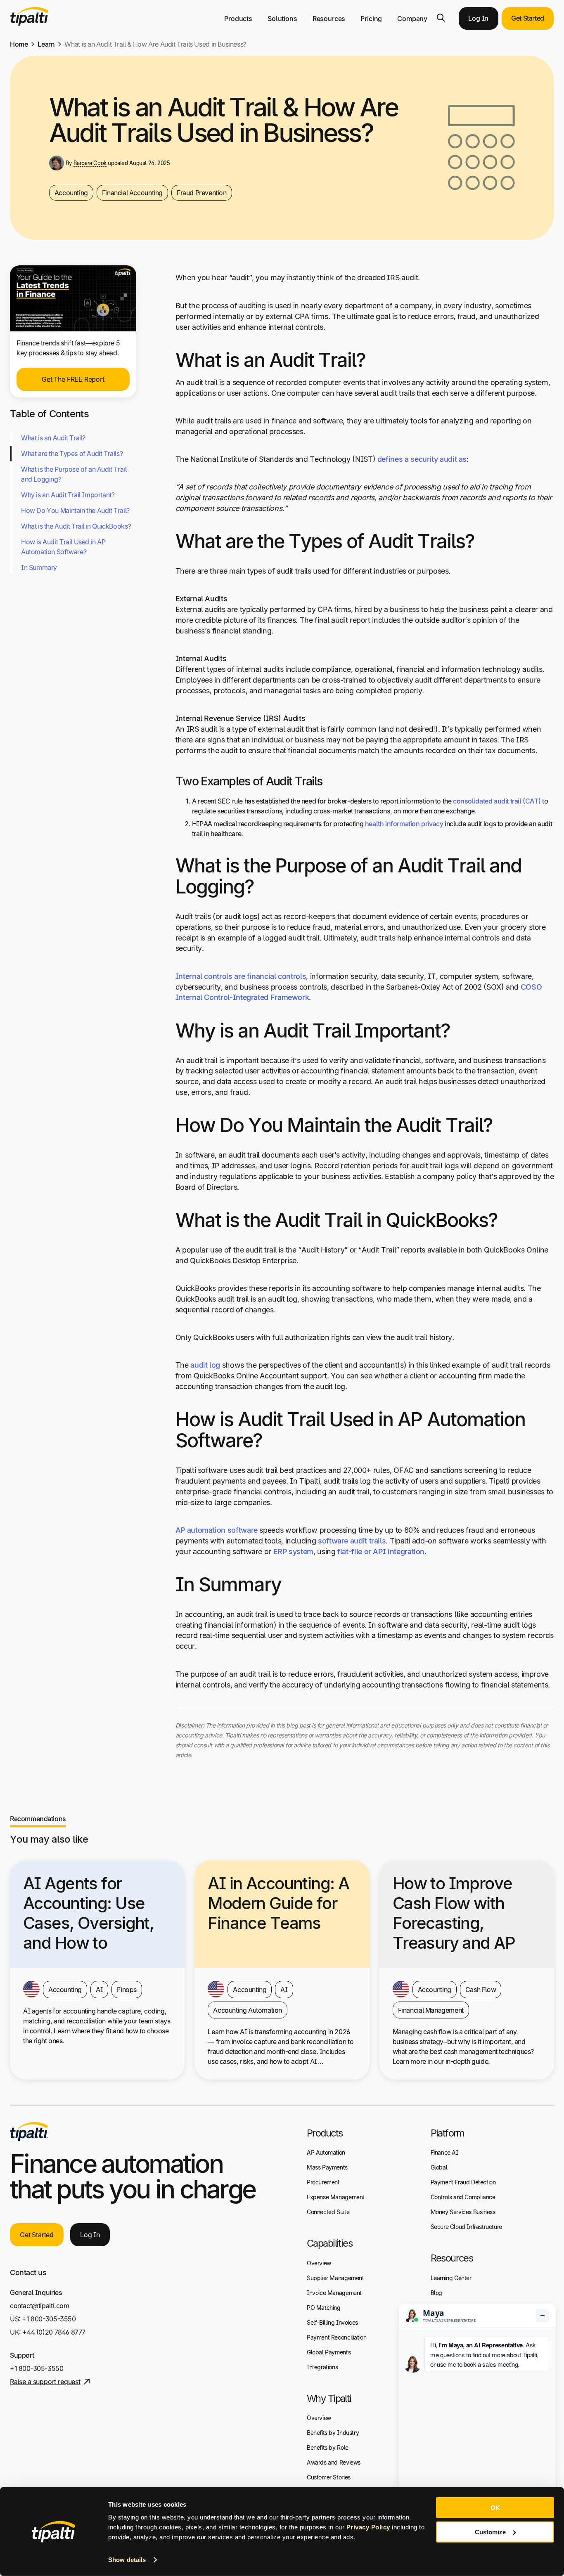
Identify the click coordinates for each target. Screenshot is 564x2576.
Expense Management (336, 2197)
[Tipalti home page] (29, 24)
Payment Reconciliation (337, 2337)
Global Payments (329, 2352)
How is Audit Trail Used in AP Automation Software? (63, 547)
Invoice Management (334, 2293)
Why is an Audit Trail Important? (69, 495)
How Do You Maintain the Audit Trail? (76, 510)
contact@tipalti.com (40, 2306)
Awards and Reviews (334, 2462)
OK (495, 2508)
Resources (329, 19)
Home (19, 44)
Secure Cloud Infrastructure (466, 2227)
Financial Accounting (132, 193)
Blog (436, 2293)
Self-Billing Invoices (332, 2322)
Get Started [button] (528, 18)
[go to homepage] (29, 2132)
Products (238, 19)
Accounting (71, 193)
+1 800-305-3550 (49, 2319)
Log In (478, 18)
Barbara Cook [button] (90, 163)
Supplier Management (335, 2278)
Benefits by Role (328, 2447)
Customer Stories (329, 2477)
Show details (127, 2560)
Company (412, 19)
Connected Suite (328, 2212)
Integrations (322, 2367)
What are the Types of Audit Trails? (72, 454)
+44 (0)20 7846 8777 (54, 2332)
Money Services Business (463, 2212)
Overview (319, 2263)
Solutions (282, 19)
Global (439, 2167)
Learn (46, 44)
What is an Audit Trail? (53, 438)
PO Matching (324, 2308)
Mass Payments (327, 2167)
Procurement (323, 2182)
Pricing (371, 19)
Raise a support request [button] (45, 2382)
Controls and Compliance (463, 2197)
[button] (441, 18)
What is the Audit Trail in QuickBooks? (76, 526)
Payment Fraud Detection (463, 2182)
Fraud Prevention (202, 193)
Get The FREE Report (73, 379)
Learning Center (451, 2278)
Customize (490, 2532)
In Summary (39, 567)
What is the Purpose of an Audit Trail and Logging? (74, 474)
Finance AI (444, 2152)
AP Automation (326, 2152)
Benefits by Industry (333, 2433)
